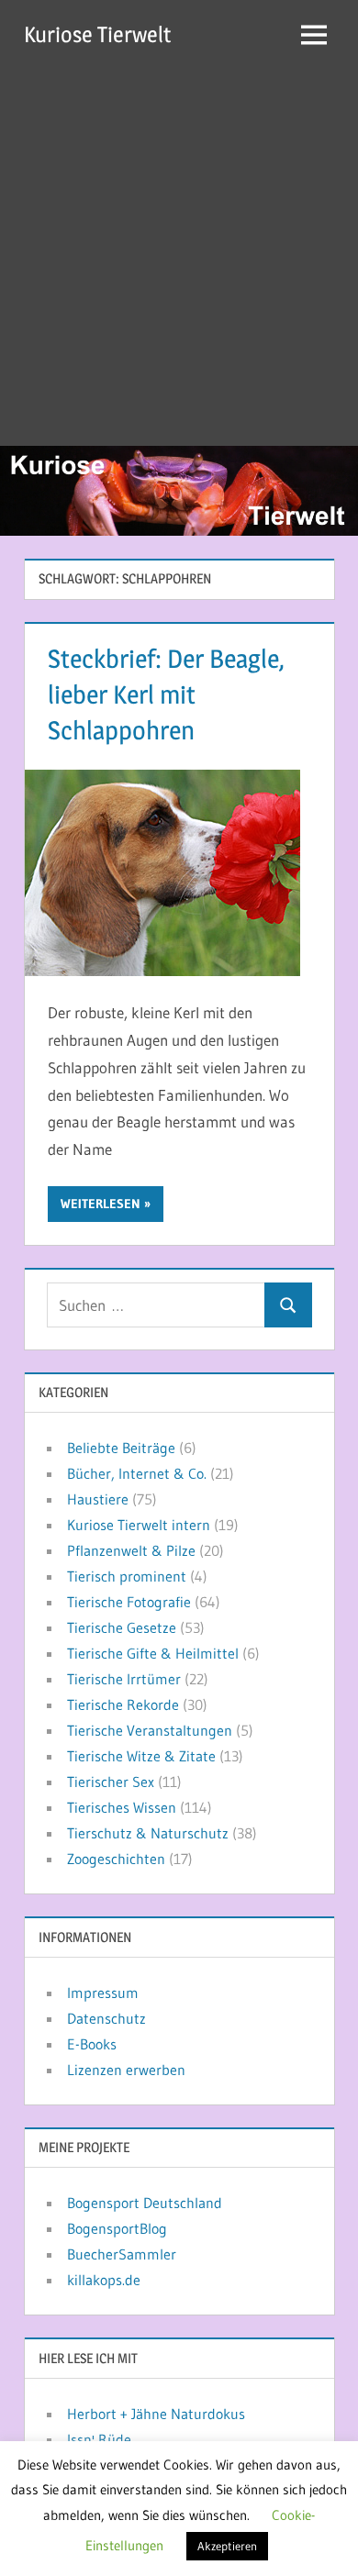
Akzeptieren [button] (227, 2546)
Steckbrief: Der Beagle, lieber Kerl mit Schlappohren (166, 694)
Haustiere (98, 1499)
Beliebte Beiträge (121, 1448)
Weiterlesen (101, 1204)
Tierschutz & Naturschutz (148, 1833)
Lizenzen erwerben (126, 2070)
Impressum (103, 1993)
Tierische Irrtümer (124, 1679)
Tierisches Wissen (122, 1807)
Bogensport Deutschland (145, 2203)
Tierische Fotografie (129, 1602)
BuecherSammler (122, 2254)
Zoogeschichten (116, 1859)
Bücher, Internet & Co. (137, 1473)
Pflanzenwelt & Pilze (131, 1550)
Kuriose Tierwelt (97, 34)
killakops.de (104, 2280)
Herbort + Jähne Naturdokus (156, 2414)
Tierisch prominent (127, 1576)
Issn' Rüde (99, 2439)
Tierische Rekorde (123, 1704)
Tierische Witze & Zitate (141, 1756)
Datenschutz (106, 2018)
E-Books (92, 2044)
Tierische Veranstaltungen (150, 1730)
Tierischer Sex (111, 1782)
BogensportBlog (117, 2228)
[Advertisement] (179, 258)
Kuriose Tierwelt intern (139, 1525)
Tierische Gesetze (122, 1627)
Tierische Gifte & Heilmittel (153, 1653)
